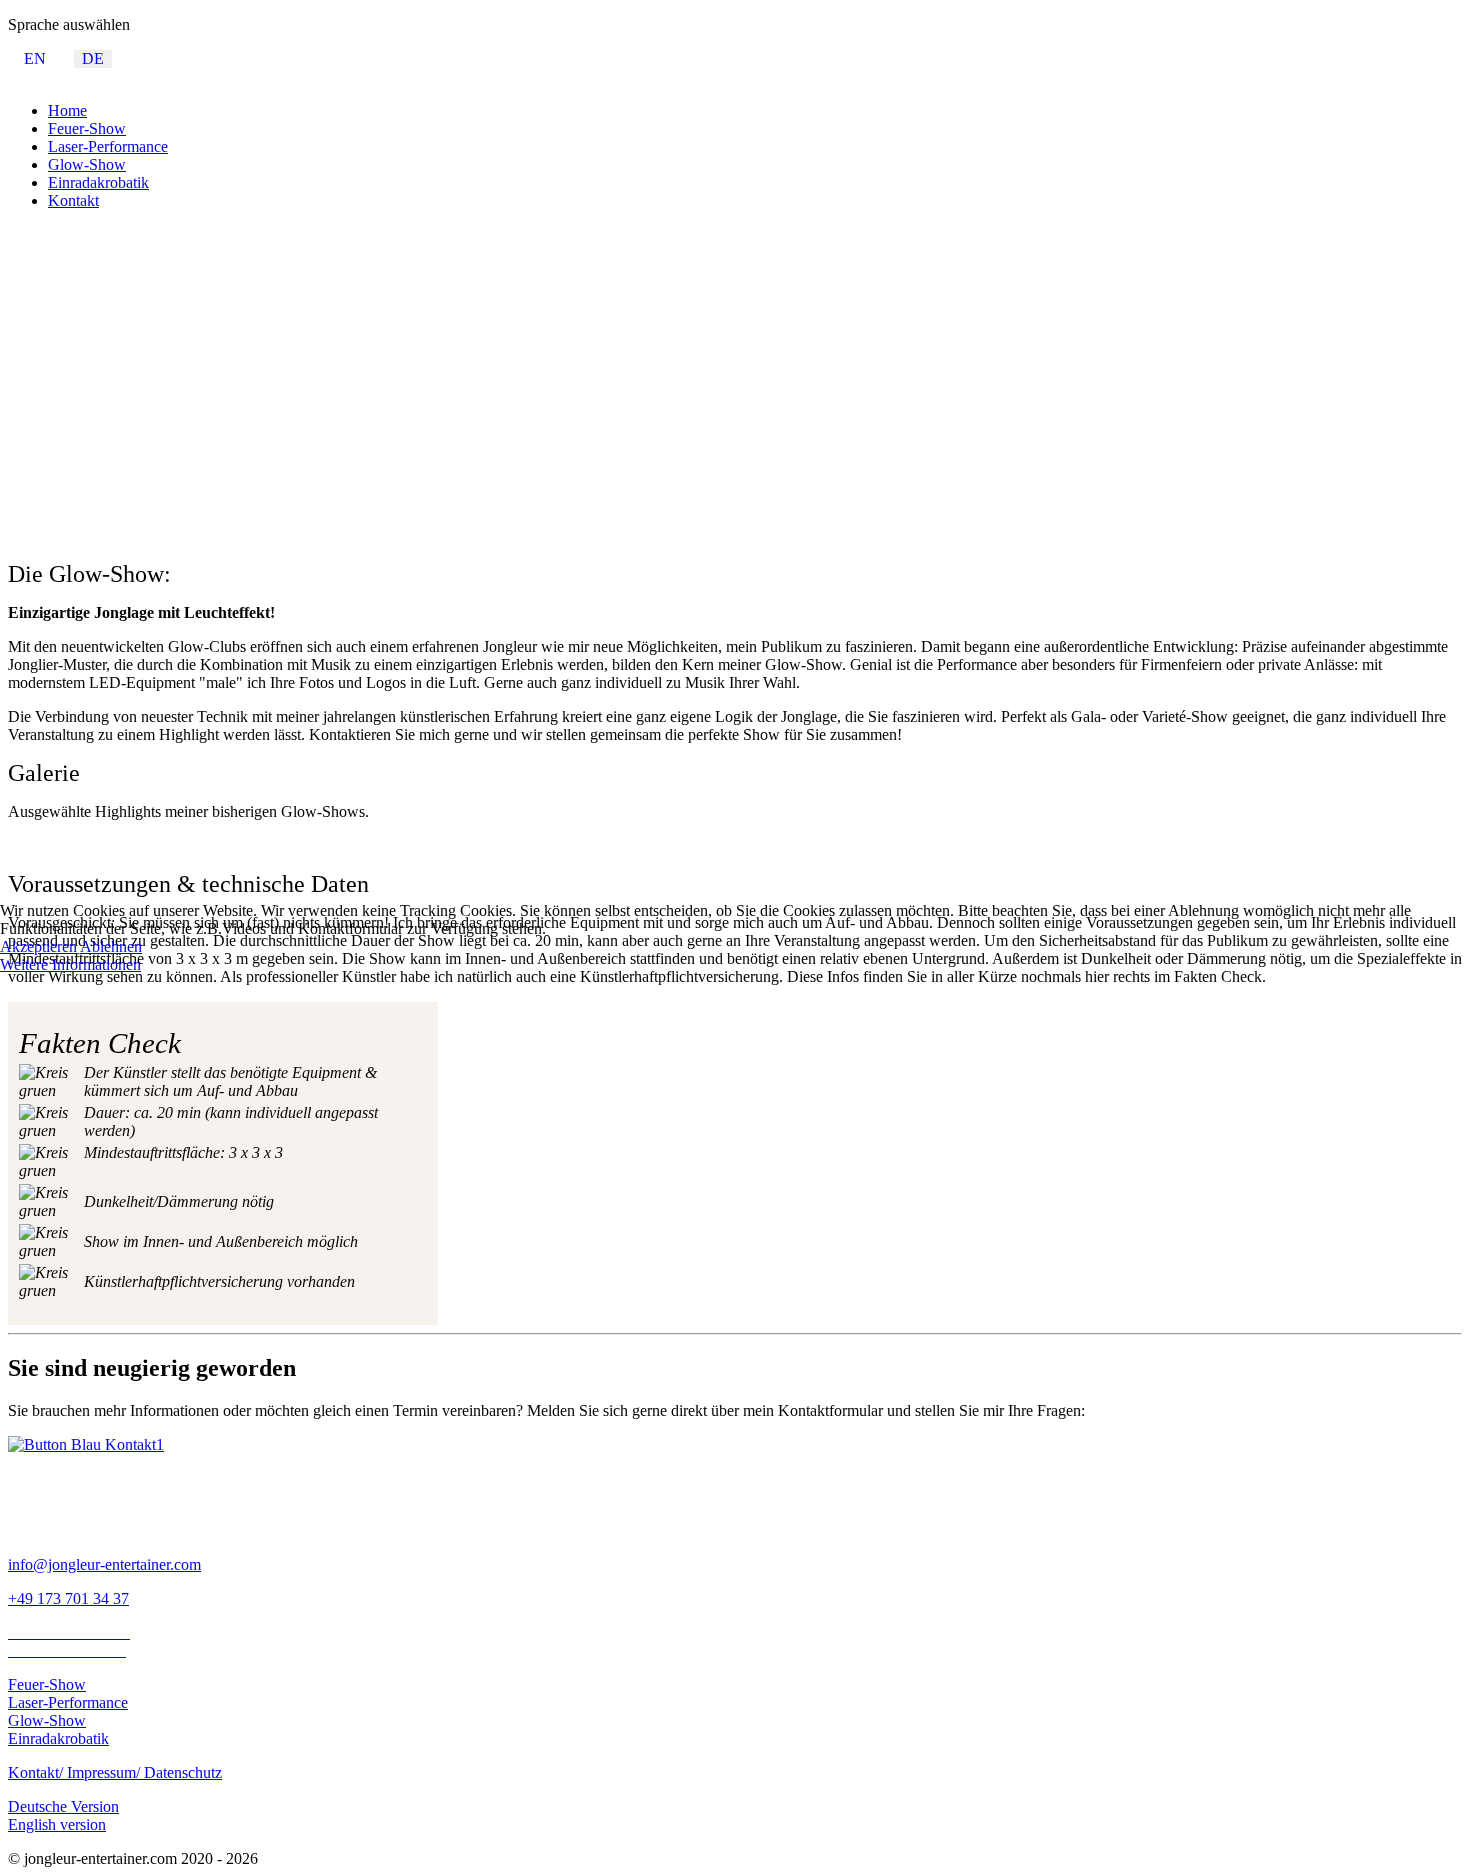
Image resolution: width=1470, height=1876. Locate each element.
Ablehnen (111, 946)
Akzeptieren (38, 946)
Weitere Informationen (70, 964)
